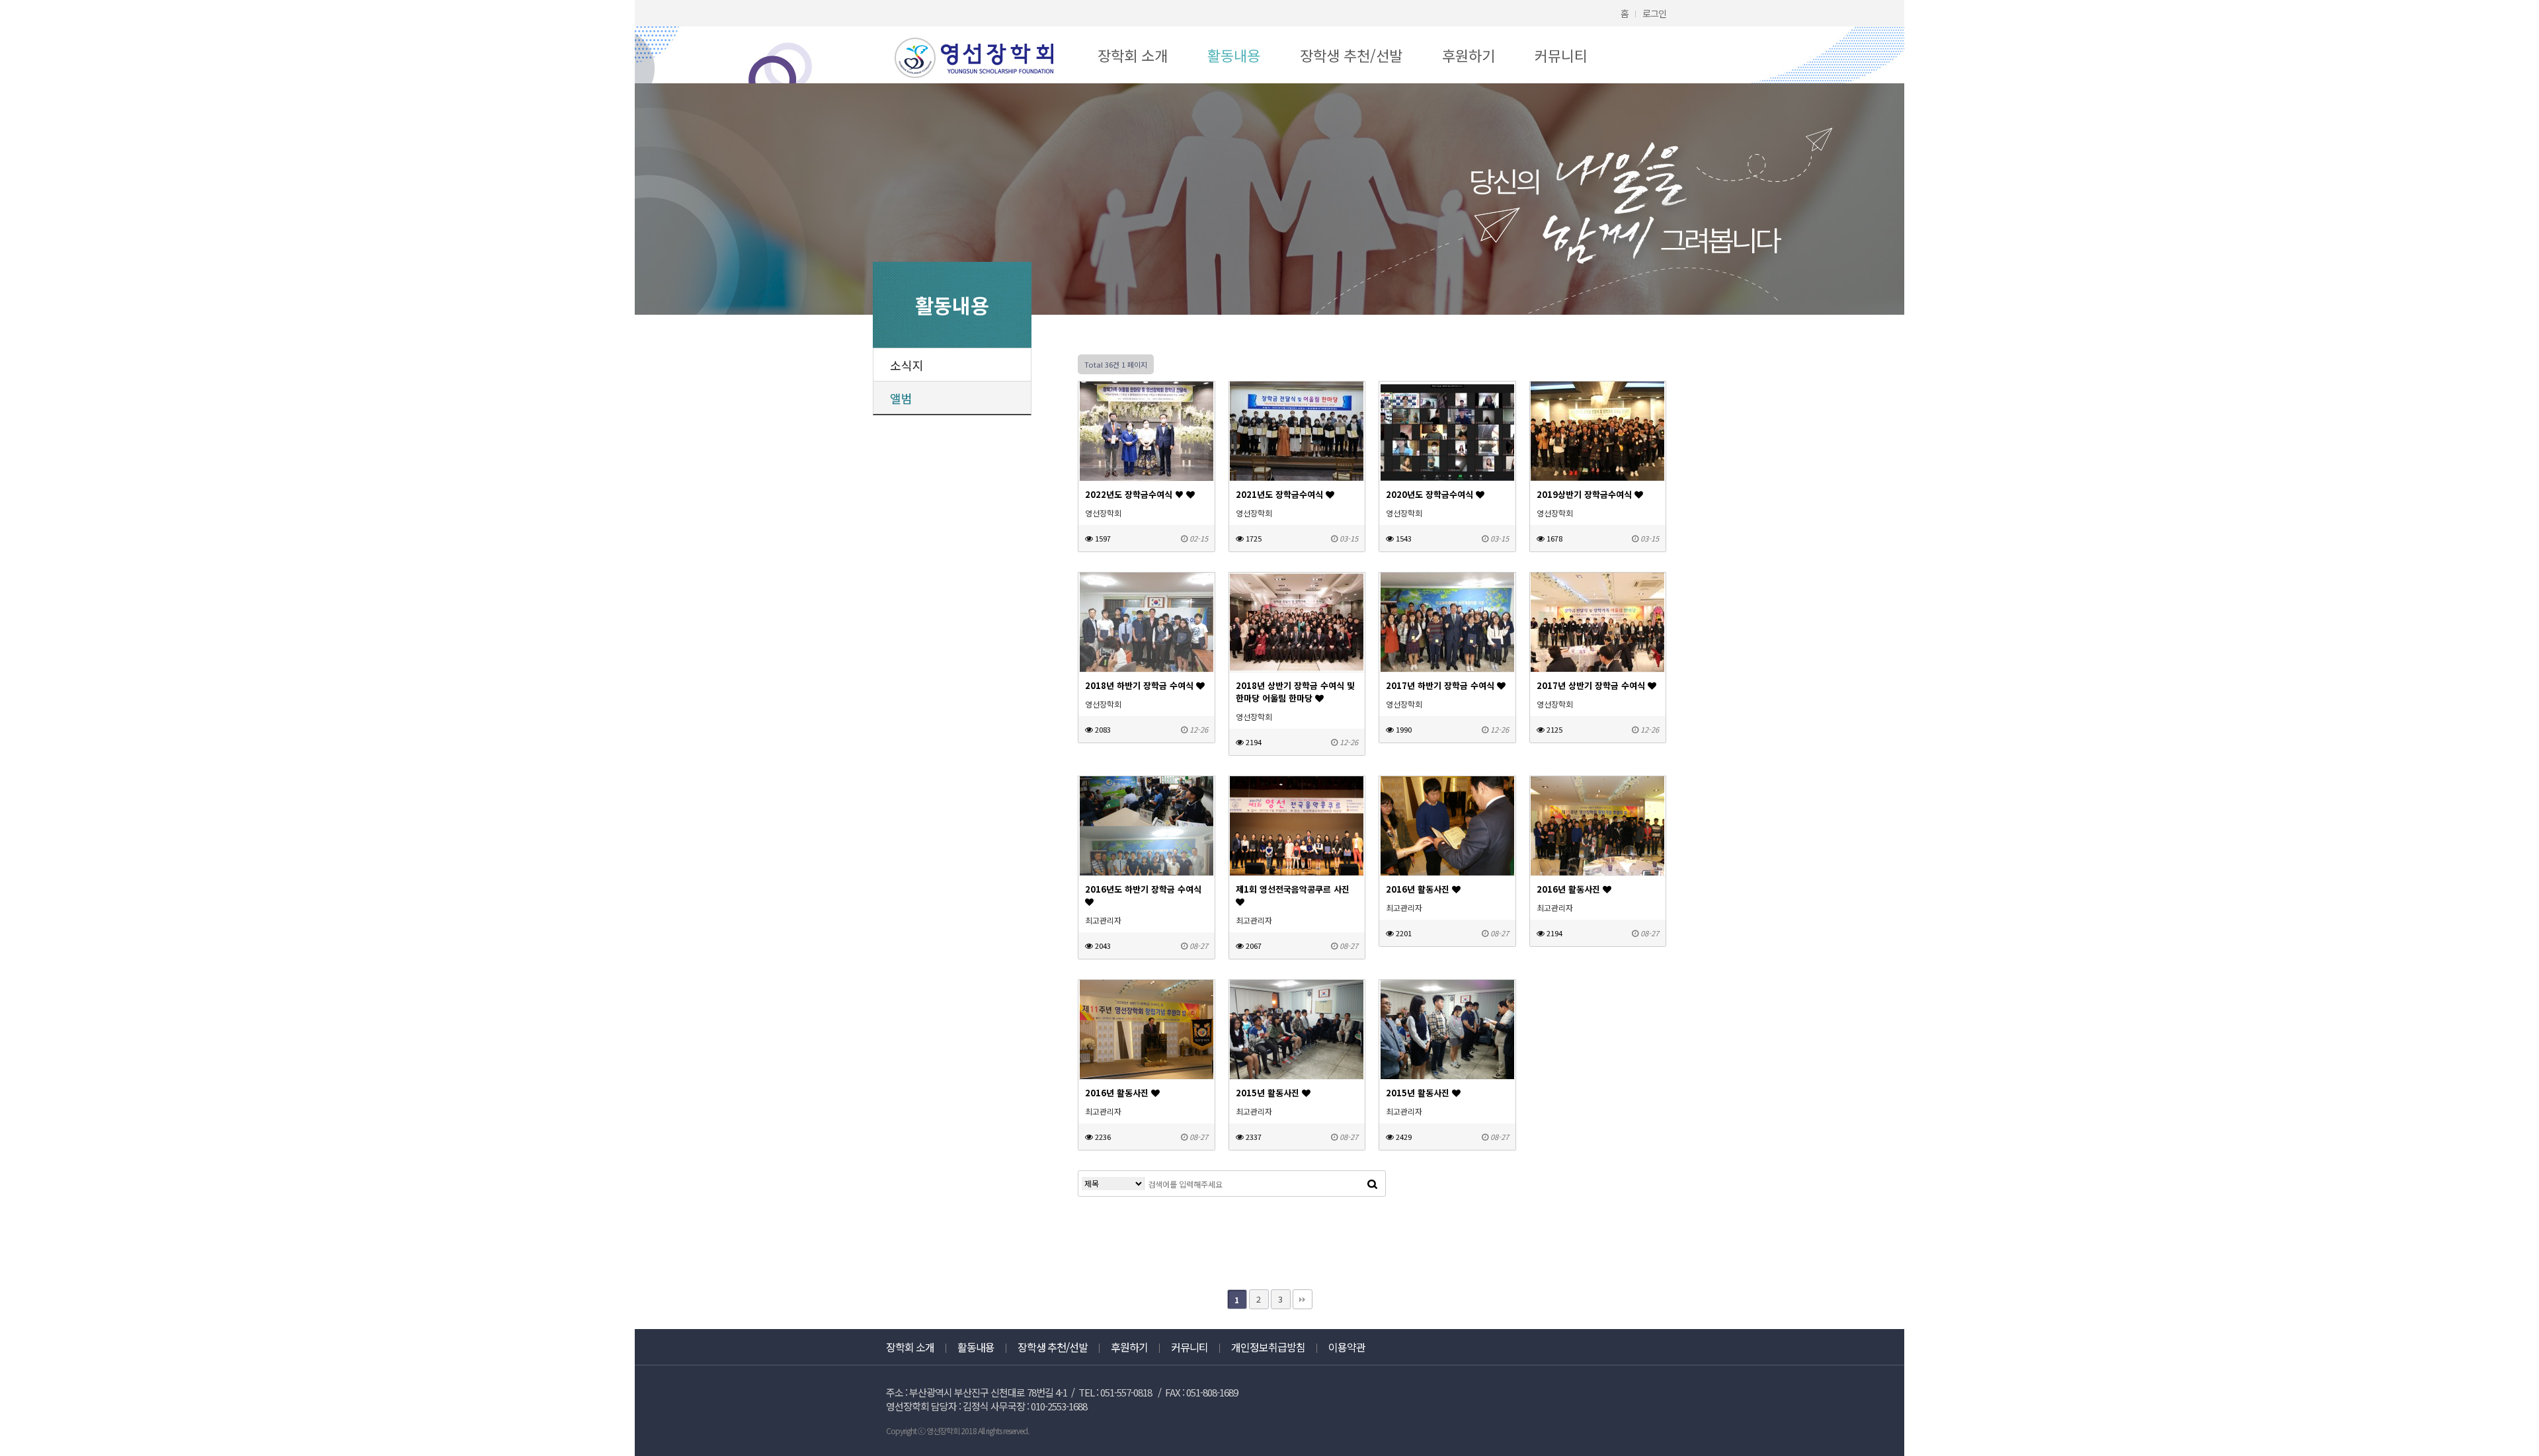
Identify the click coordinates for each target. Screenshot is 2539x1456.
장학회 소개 (1133, 55)
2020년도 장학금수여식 (1431, 494)
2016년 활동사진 (1419, 889)
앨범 (901, 398)
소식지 (907, 365)
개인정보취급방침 (1268, 1347)
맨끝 (1303, 1299)
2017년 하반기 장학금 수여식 (1441, 685)
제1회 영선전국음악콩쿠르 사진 (1293, 889)
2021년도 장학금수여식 (1281, 494)
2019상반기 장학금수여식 (1586, 494)
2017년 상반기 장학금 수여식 (1592, 685)
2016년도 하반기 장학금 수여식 (1143, 889)
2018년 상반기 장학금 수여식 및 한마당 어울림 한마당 (1295, 692)
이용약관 (1347, 1347)
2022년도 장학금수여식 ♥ (1136, 494)
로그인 (1654, 13)
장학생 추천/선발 (1351, 55)
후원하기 (1469, 55)
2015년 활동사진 (1269, 1093)
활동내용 (1234, 55)
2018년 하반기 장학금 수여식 (1141, 685)
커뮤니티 (1561, 55)
